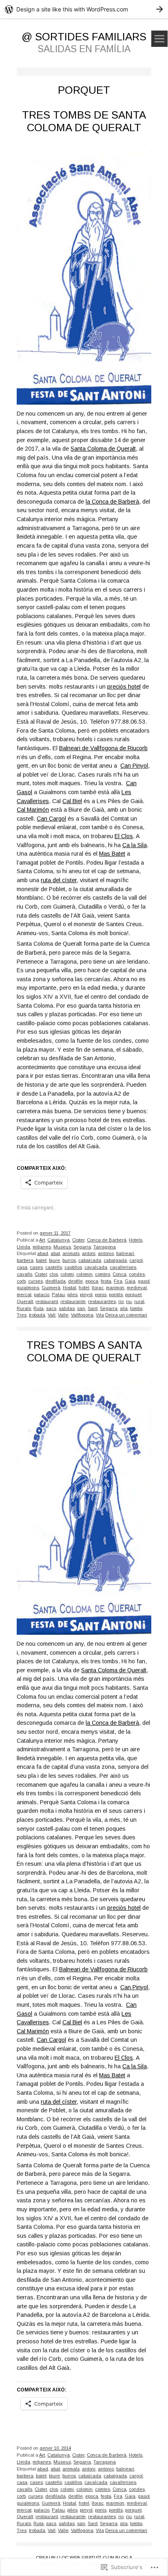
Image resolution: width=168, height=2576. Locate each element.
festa (106, 1281)
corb (21, 1281)
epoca (92, 1281)
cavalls (24, 1274)
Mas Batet (112, 854)
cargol (136, 1260)
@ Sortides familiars (84, 37)
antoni (89, 1253)
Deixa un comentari (126, 1315)
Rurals (24, 1308)
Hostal (70, 1288)
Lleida (23, 1247)
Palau (58, 1295)
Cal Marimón (33, 810)
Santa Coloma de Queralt (103, 449)
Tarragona (105, 1247)
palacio (42, 1295)
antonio (106, 1253)
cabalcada (90, 1260)
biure (54, 1260)
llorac (98, 1288)
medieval (137, 1288)
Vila (100, 1315)
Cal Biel (72, 801)
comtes (103, 1274)
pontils (116, 1295)
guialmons (28, 1288)
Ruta (39, 1308)
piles (72, 1295)
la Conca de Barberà (112, 502)
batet (41, 1260)
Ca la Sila (135, 845)
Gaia (130, 1281)
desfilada (55, 1281)
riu (129, 1301)
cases (36, 1267)
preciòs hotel (124, 687)
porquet (133, 1295)
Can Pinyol (134, 766)
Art (42, 1240)
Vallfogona (82, 1315)
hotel (84, 1288)
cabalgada (115, 1260)
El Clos (124, 836)
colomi (67, 1274)
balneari (125, 1253)
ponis (101, 1295)
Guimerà (51, 1288)
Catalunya (59, 1240)
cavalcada (96, 1267)
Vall (52, 1315)
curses (35, 1281)
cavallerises (123, 1267)
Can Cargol (51, 819)
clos (54, 1274)
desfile (75, 1281)
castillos (73, 1267)
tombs (136, 1308)
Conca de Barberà (107, 1240)
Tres (22, 1315)
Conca (119, 1274)
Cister (78, 1240)
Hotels (136, 1240)
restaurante (73, 1301)
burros (69, 1260)
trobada (37, 1315)
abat (55, 1253)
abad (43, 1253)
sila (124, 1308)
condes (137, 1274)
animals (71, 1253)
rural (139, 1301)
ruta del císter (59, 880)
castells (54, 1267)
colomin (84, 1274)
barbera (25, 1260)
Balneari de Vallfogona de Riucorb (103, 748)
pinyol (86, 1295)
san (81, 1308)
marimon (115, 1288)
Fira (118, 1281)
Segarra (82, 1247)
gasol (144, 1281)
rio (121, 1301)
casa (22, 1267)
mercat (24, 1295)
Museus (62, 1247)
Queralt (25, 1301)
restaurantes (102, 1301)
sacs (51, 1308)
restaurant (47, 1301)
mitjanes (42, 1247)
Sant (93, 1308)
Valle (63, 1315)
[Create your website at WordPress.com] (84, 9)
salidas (67, 1308)
